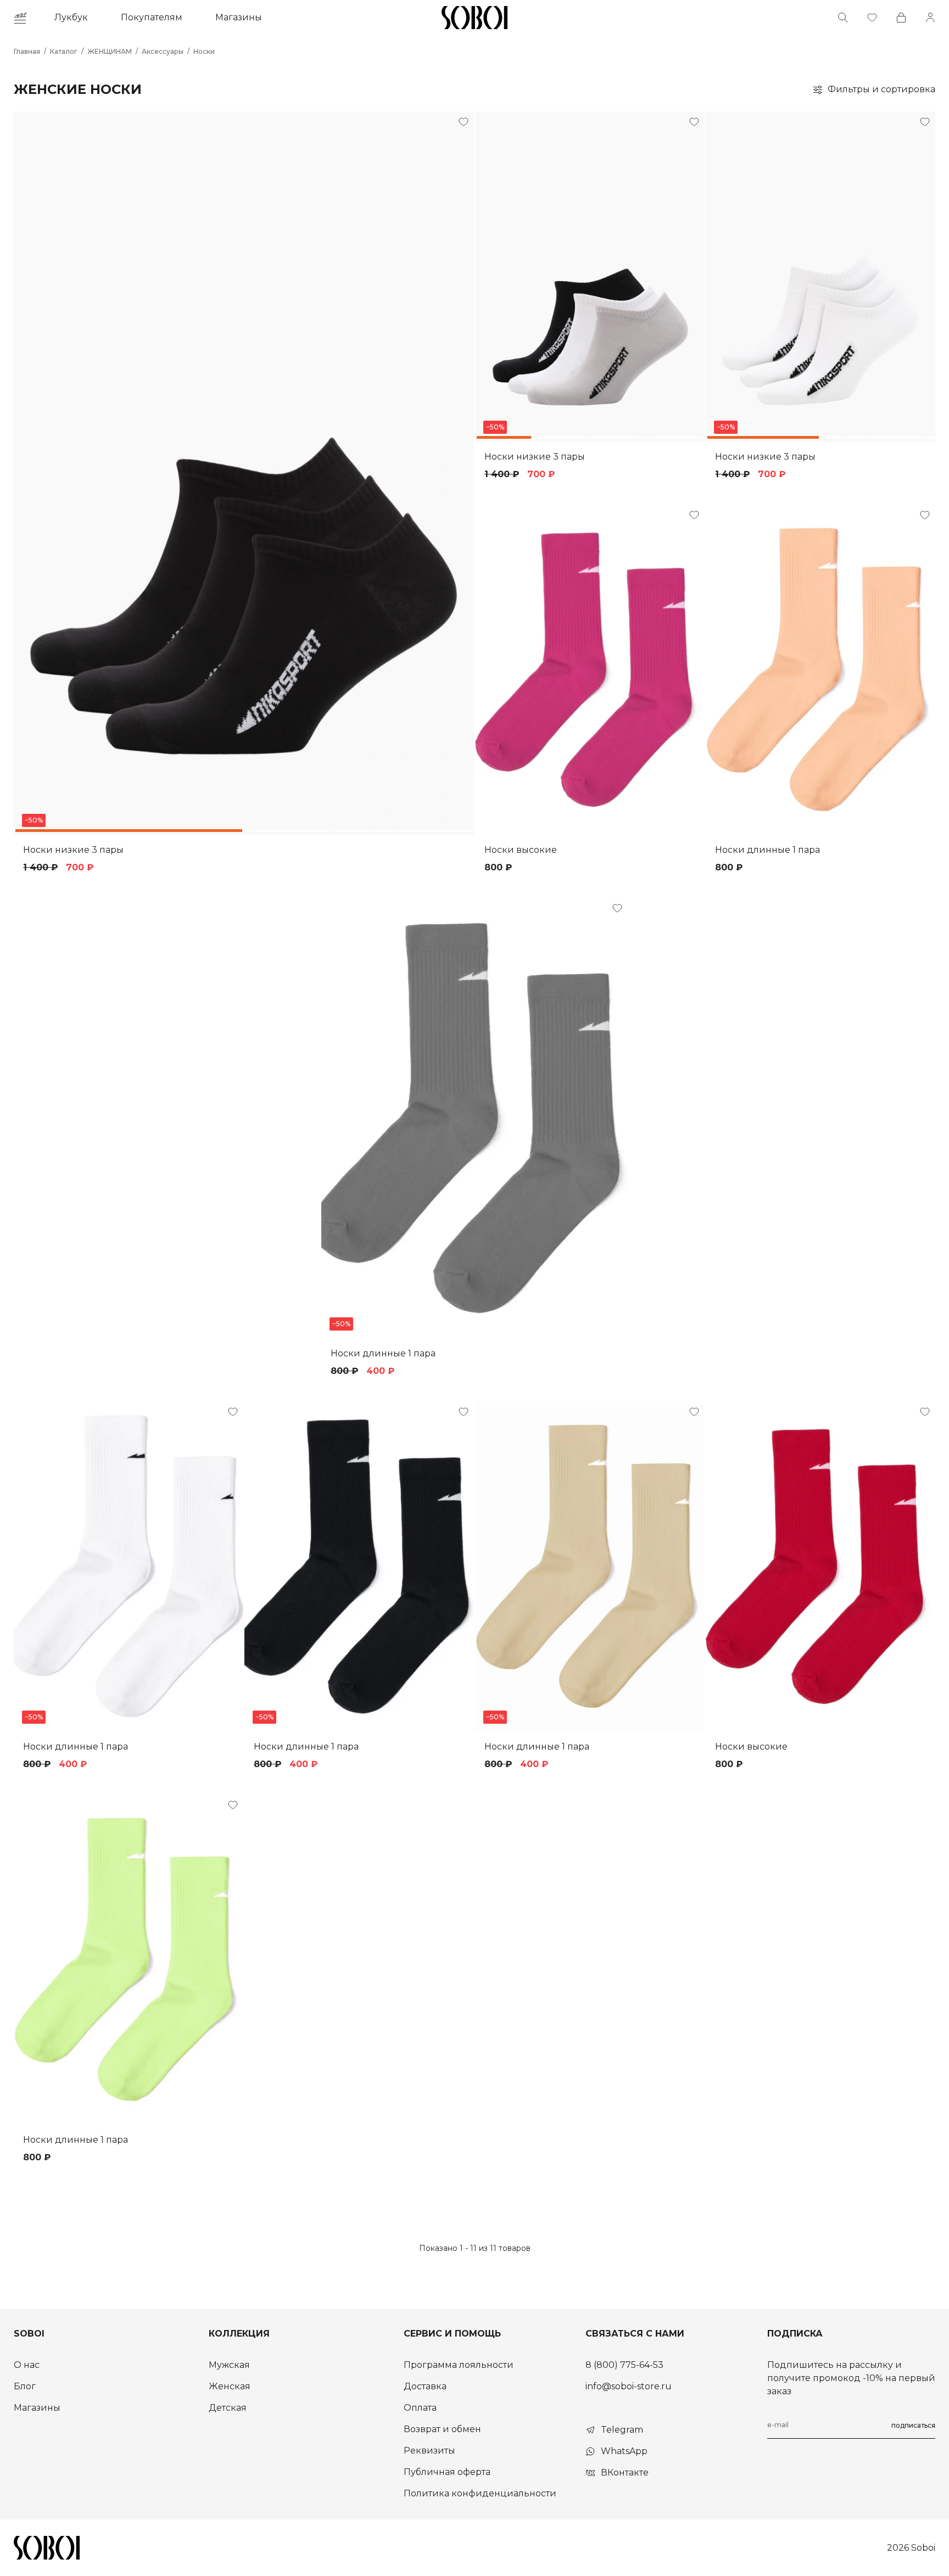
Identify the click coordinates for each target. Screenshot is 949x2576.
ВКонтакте (625, 2472)
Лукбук (71, 17)
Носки (204, 51)
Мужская (229, 2365)
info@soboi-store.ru (629, 2386)
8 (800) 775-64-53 (624, 2365)
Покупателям (152, 17)
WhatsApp (624, 2451)
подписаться (913, 2425)
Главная (27, 51)
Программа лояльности (459, 2365)
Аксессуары (163, 51)
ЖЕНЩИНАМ (110, 51)
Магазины (239, 17)
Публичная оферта (447, 2472)
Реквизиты (429, 2451)
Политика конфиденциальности (480, 2493)
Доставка (425, 2386)
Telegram (622, 2430)
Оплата (420, 2408)
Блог (25, 2386)
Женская (230, 2386)
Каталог (64, 51)
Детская (228, 2408)
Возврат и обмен (442, 2429)
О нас (27, 2365)
